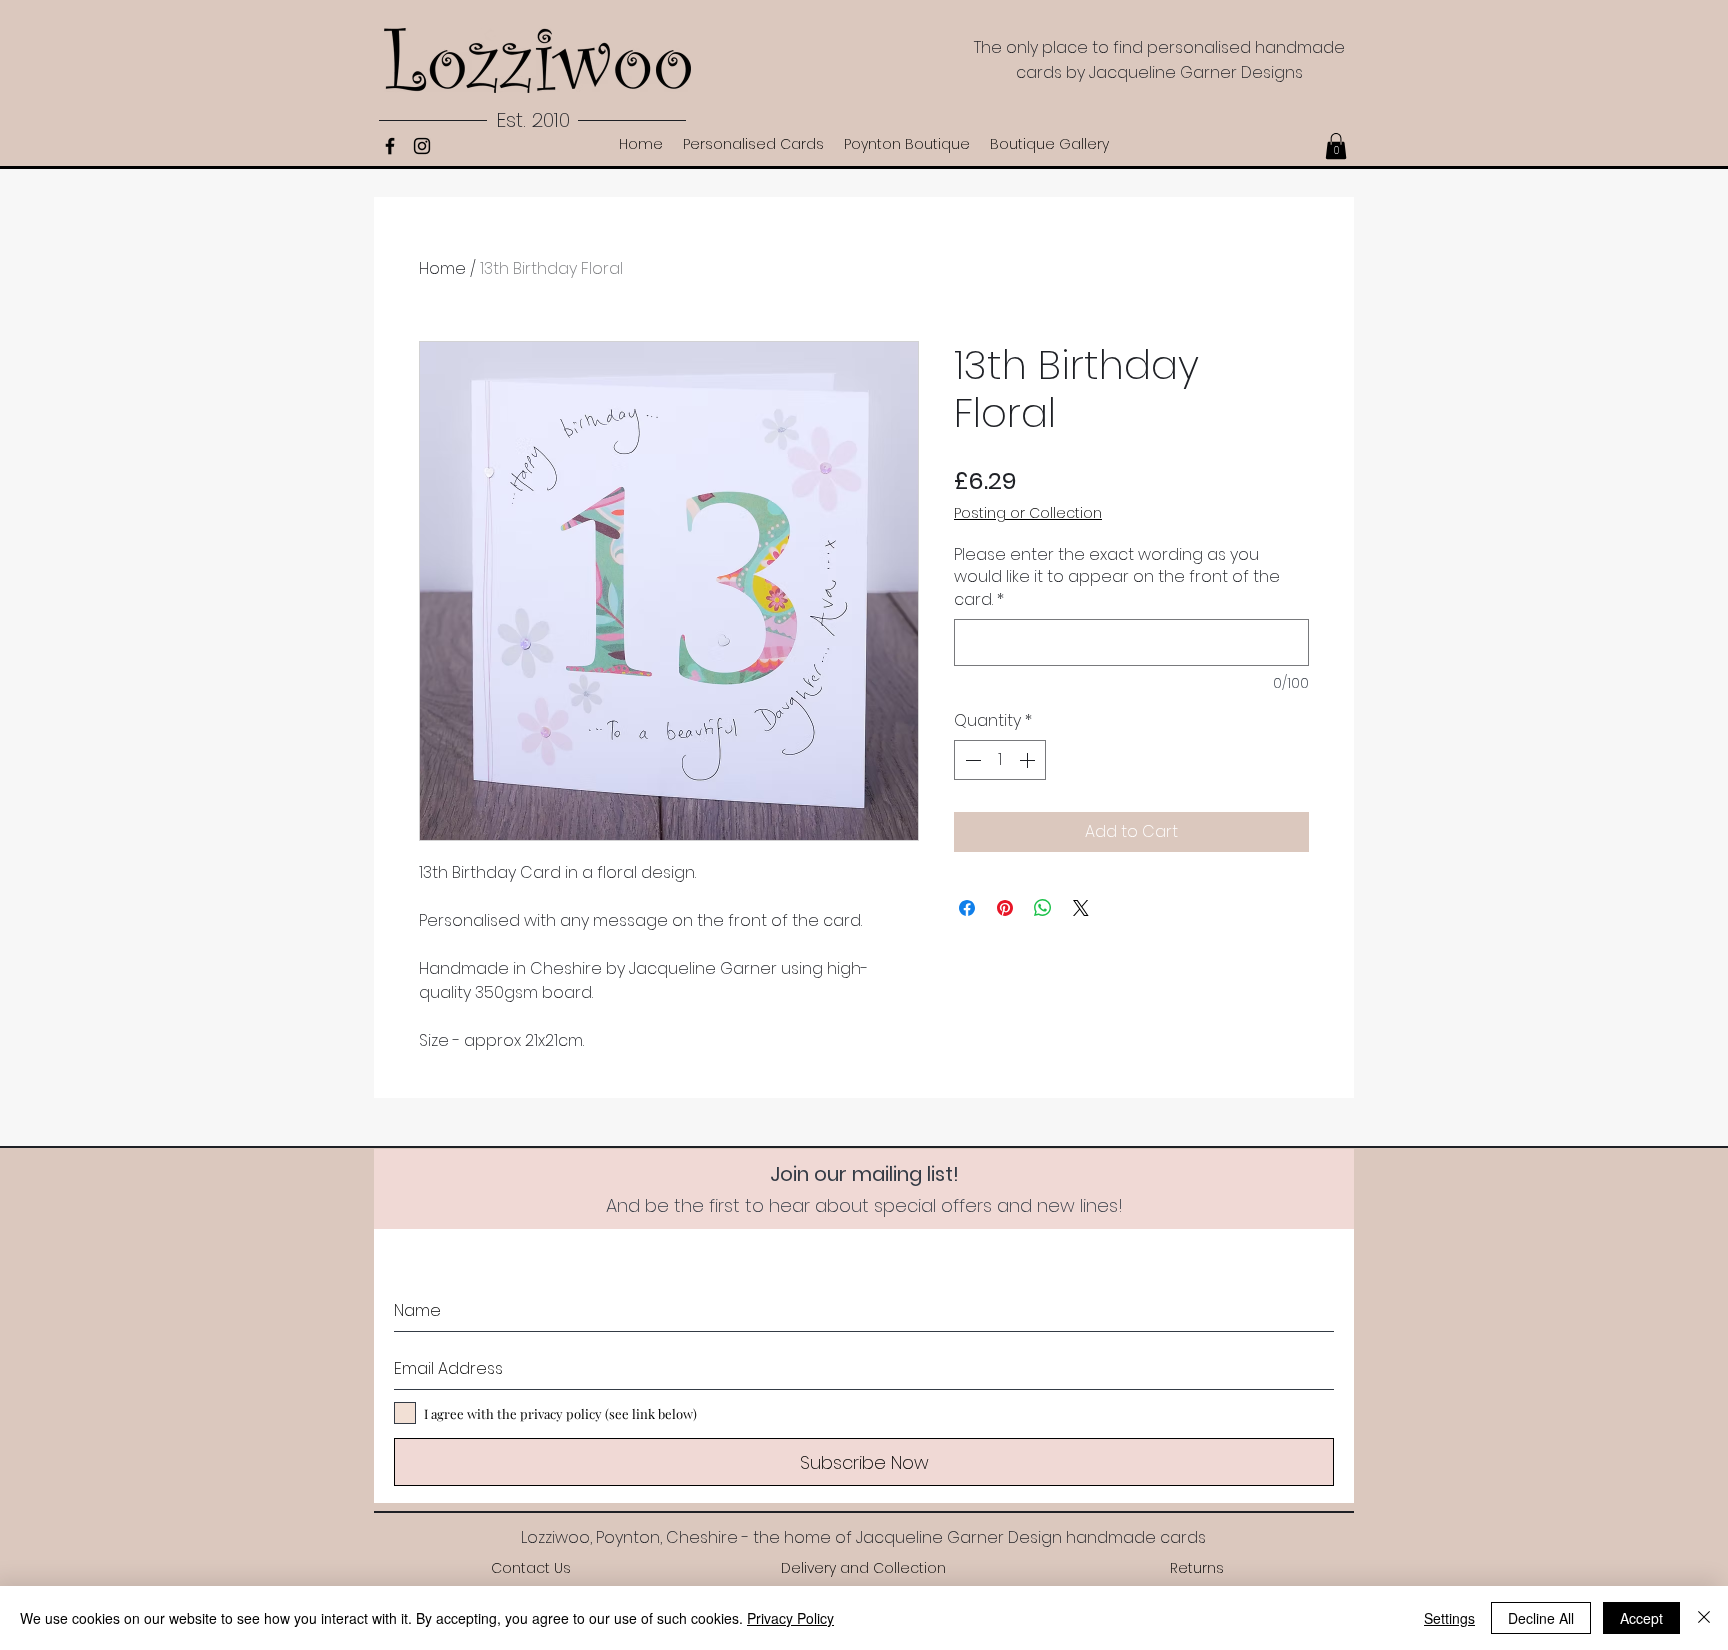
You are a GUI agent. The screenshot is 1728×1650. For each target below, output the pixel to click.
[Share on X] (1081, 908)
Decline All (1541, 1618)
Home (442, 268)
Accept (1641, 1618)
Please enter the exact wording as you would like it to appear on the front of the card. (1117, 577)
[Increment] (1029, 760)
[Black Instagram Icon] (422, 146)
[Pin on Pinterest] (1005, 908)
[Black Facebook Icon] (390, 146)
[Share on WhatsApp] (1043, 908)
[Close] (1704, 1618)
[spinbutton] (1000, 760)
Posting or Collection (1028, 513)
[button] (1336, 146)
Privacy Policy (790, 1618)
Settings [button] (1449, 1618)
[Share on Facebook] (967, 908)
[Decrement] (971, 760)
